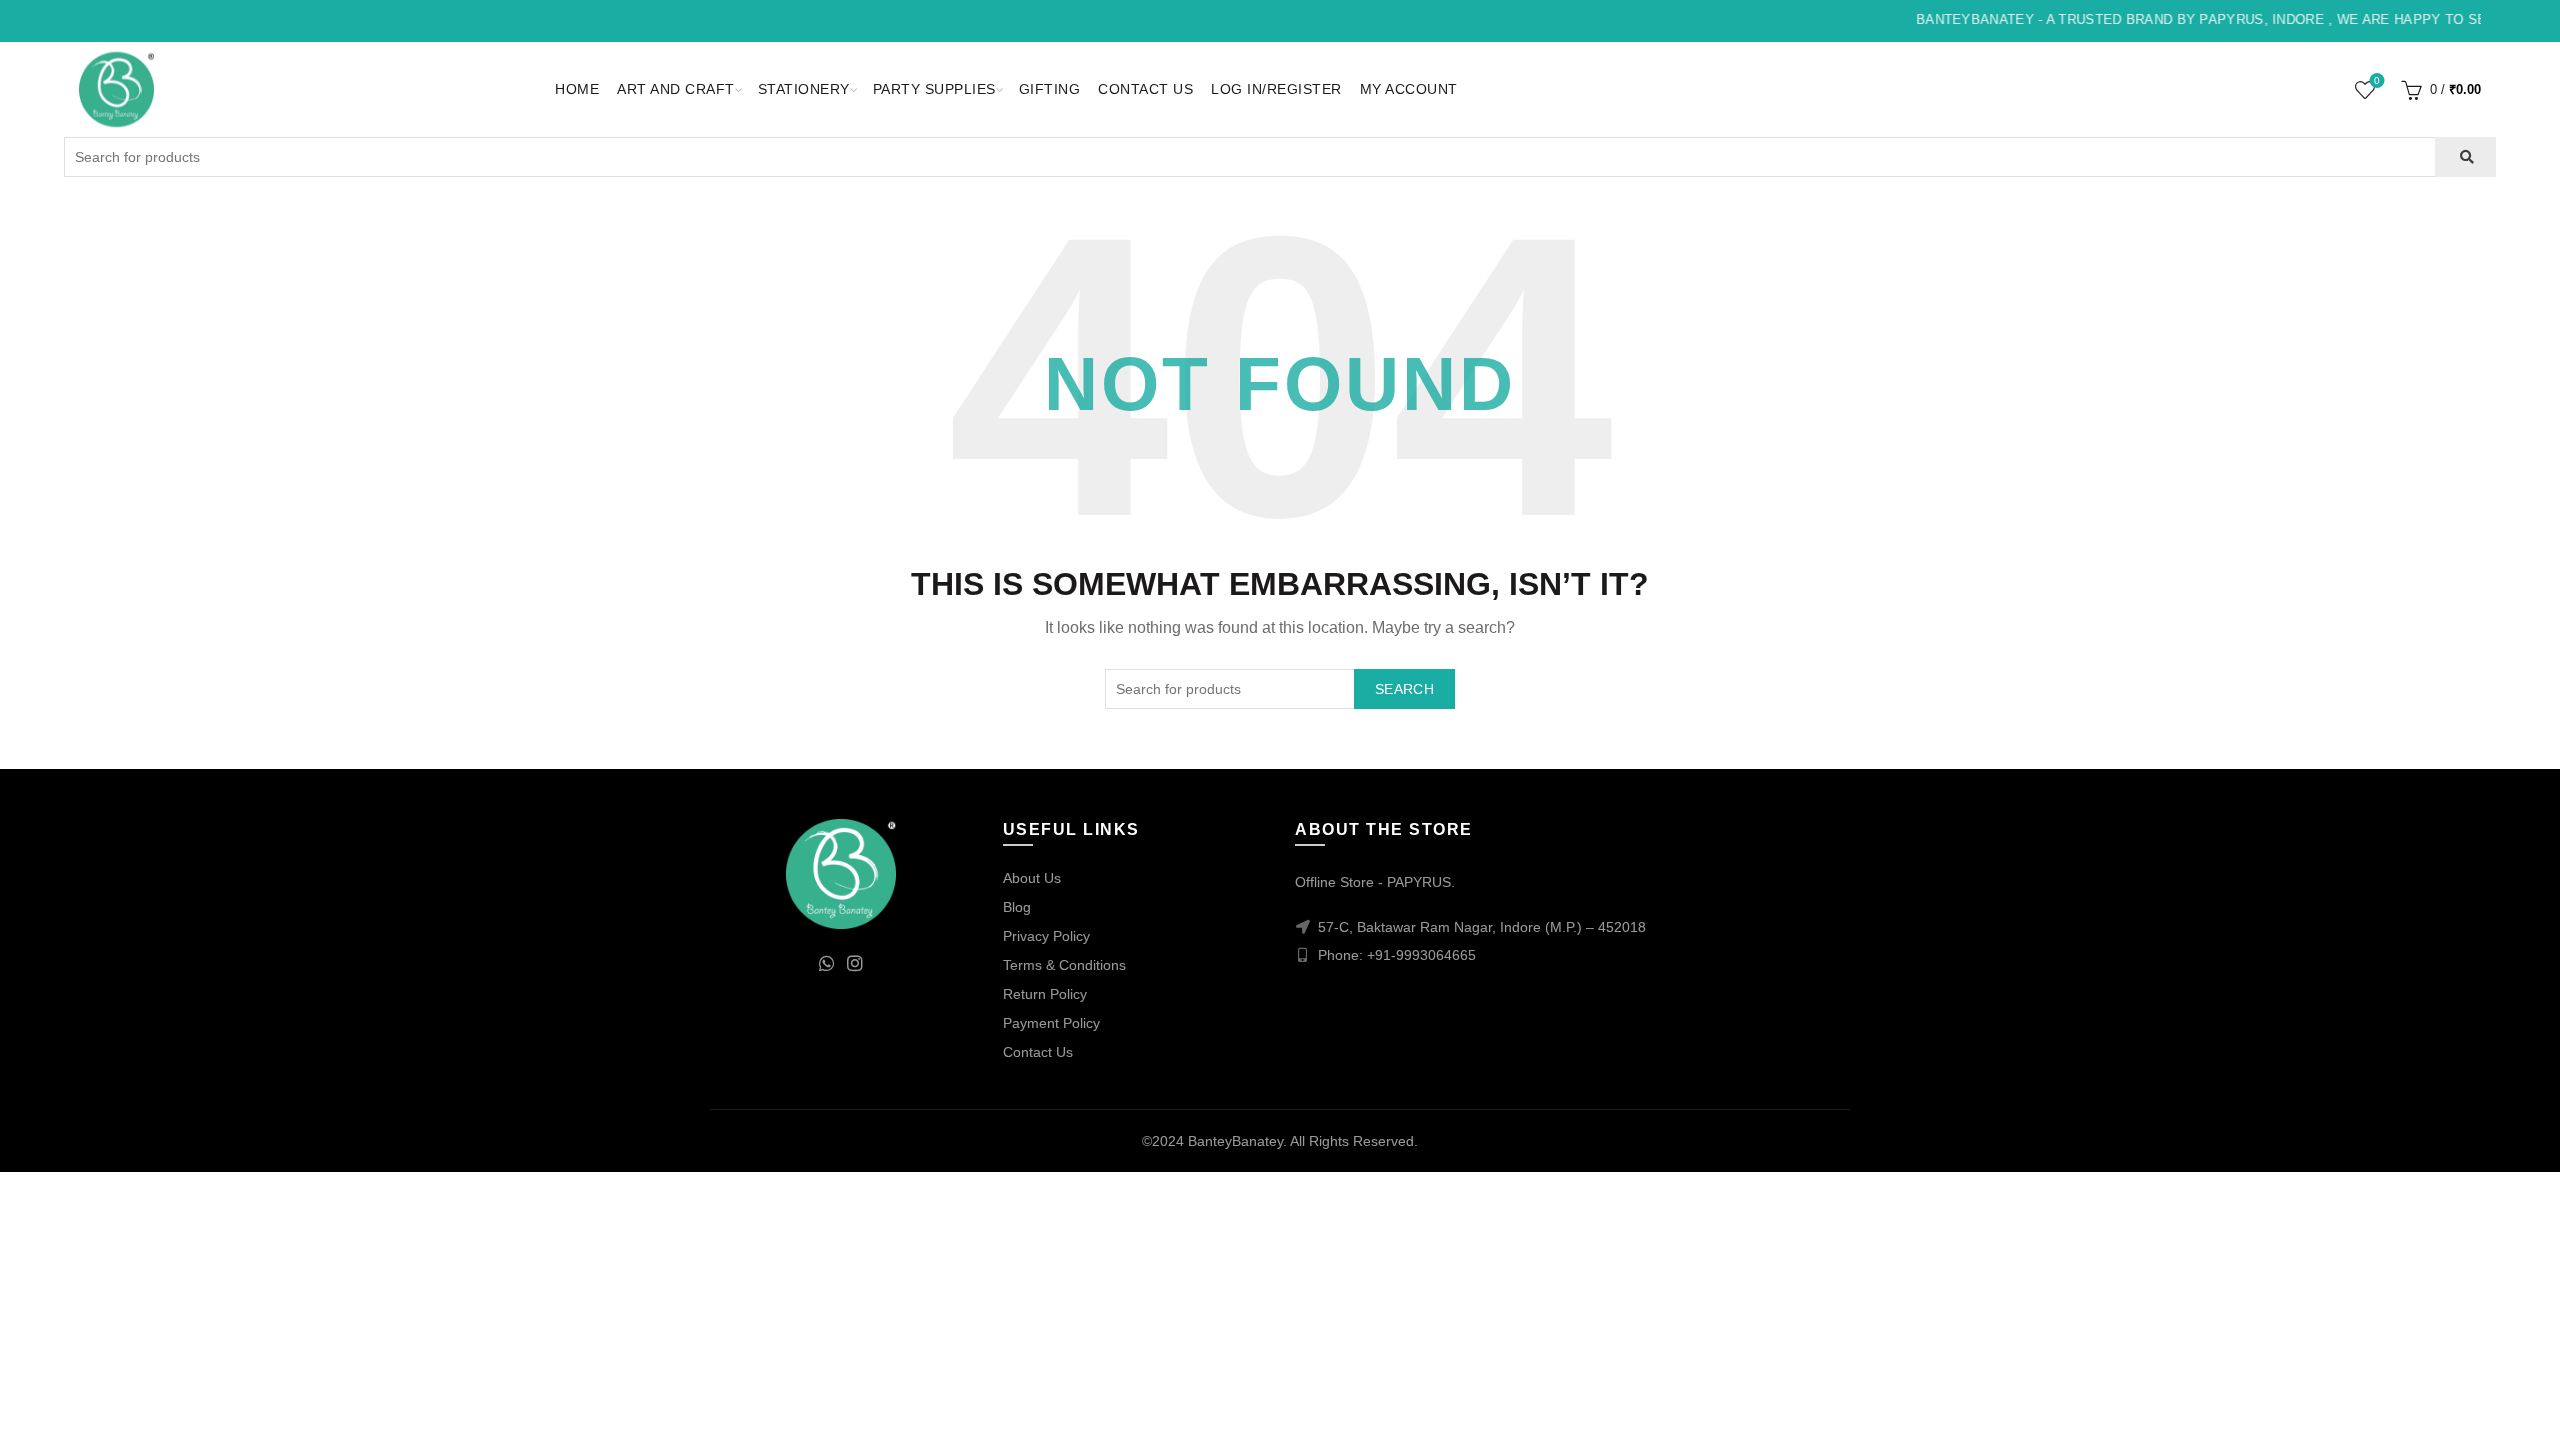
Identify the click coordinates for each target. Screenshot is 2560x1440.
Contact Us (1145, 89)
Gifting (1050, 89)
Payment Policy (1051, 1023)
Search (1404, 689)
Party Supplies (934, 89)
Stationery (804, 89)
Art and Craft (676, 89)
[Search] (2465, 157)
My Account (1409, 89)
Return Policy (1045, 994)
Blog (1017, 907)
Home (577, 89)
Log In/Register (1276, 89)
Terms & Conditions (1064, 965)
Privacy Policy (1046, 936)
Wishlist (2377, 80)
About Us (1032, 878)
